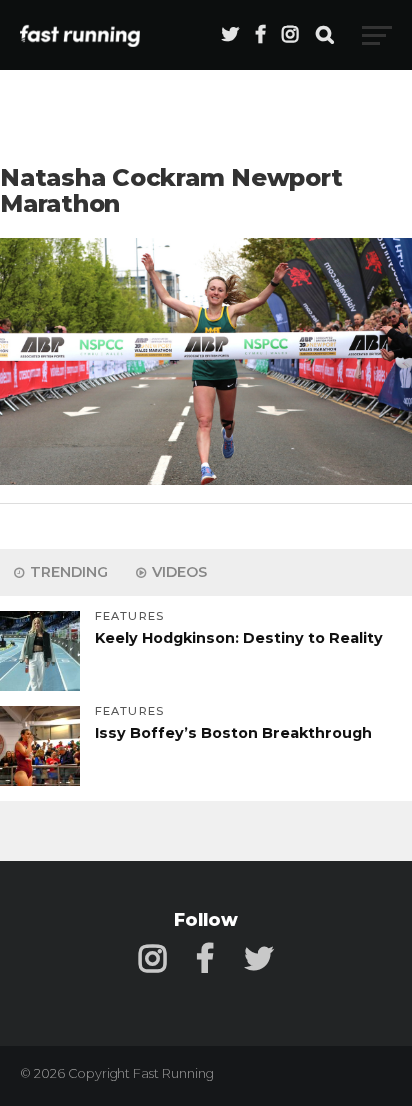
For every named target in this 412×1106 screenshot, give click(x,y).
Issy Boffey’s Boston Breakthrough (233, 733)
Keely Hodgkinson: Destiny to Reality (239, 638)
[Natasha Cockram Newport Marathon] (206, 479)
